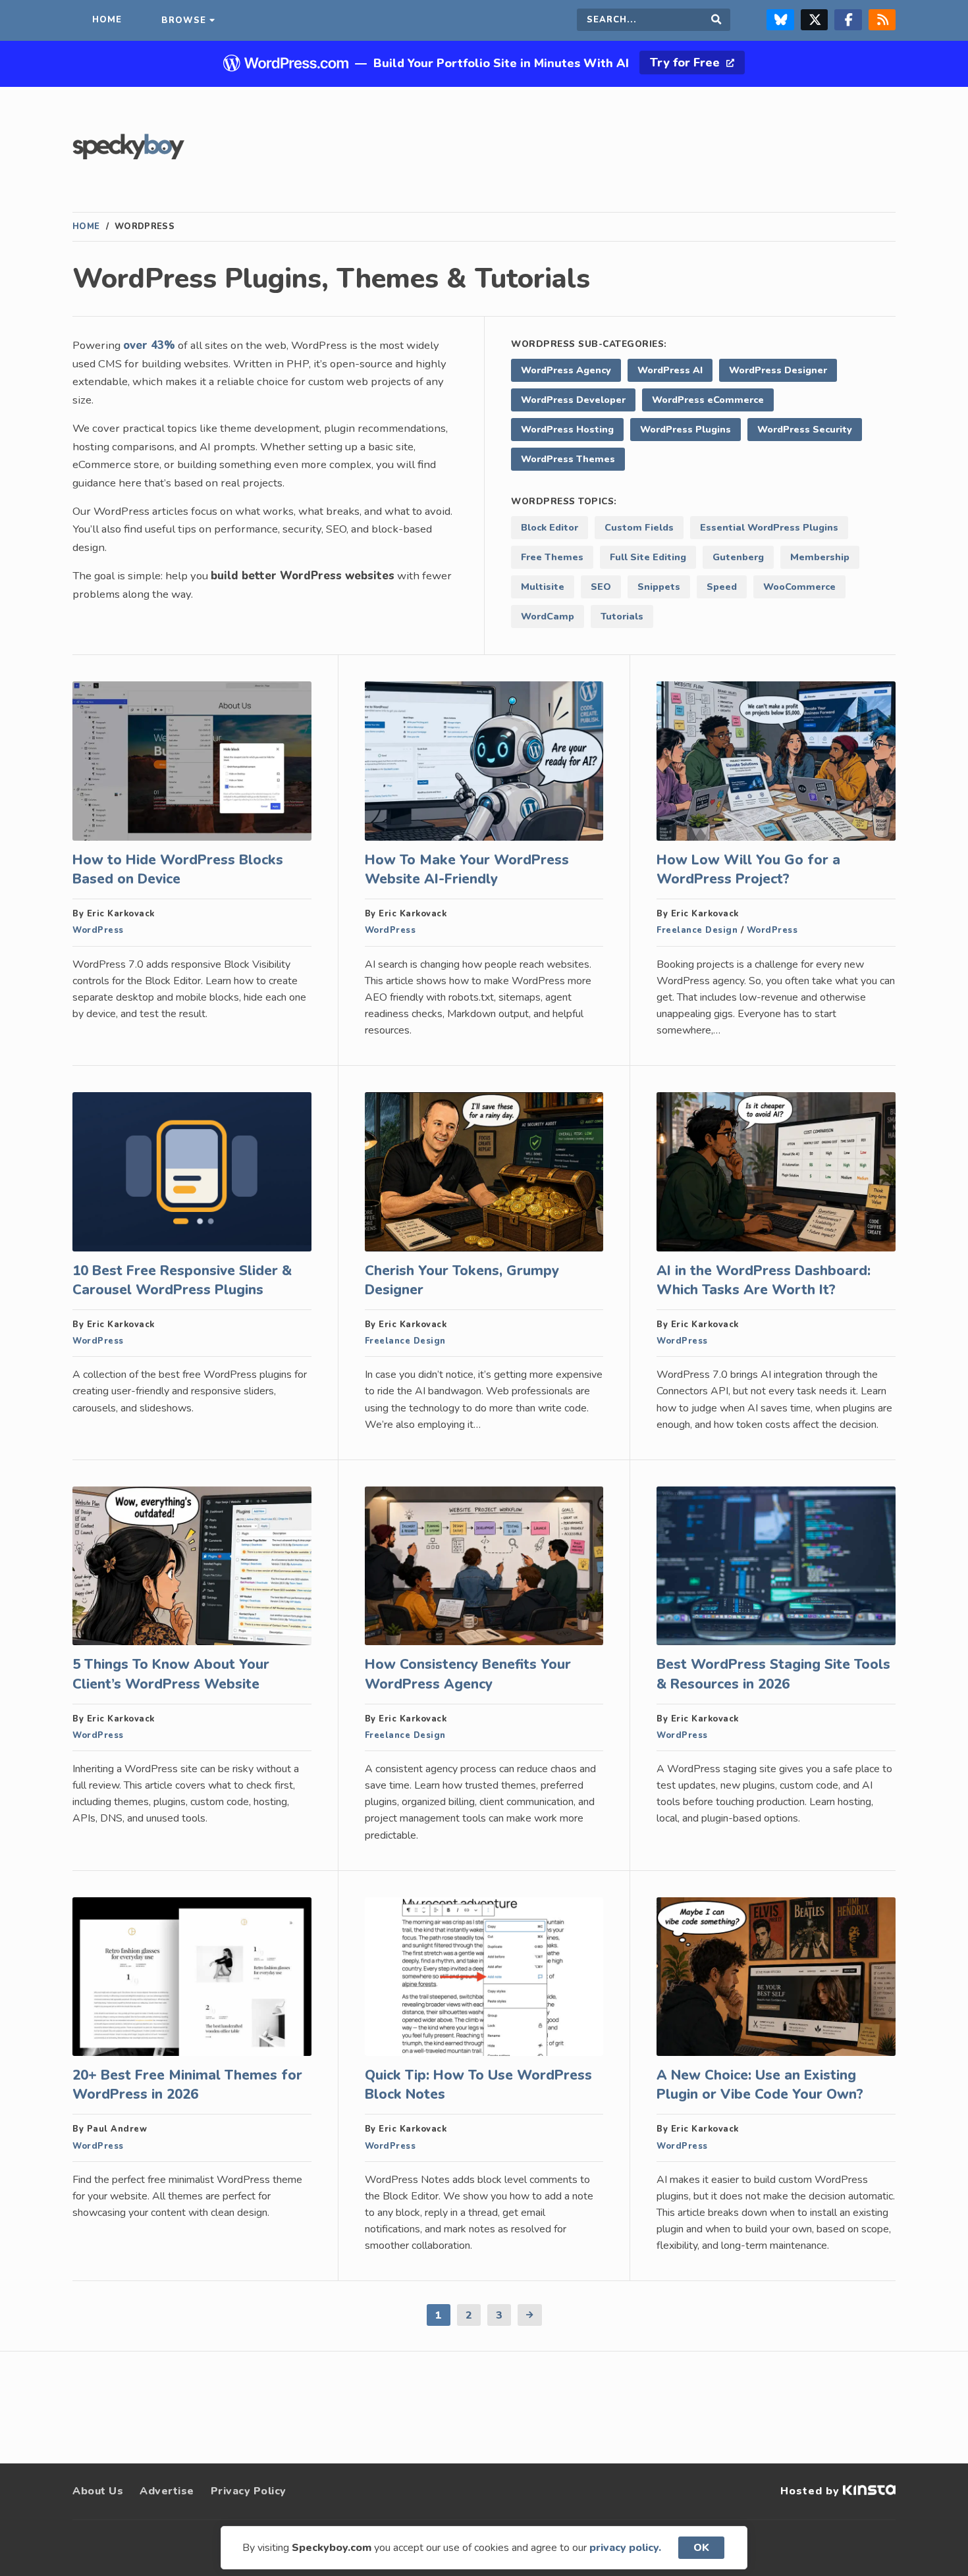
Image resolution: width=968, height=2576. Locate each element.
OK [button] (701, 2548)
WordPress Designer (778, 370)
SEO (601, 587)
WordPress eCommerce (708, 400)
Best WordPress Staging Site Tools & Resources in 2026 (773, 1674)
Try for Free (686, 63)
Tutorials (622, 616)
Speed (722, 587)
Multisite (543, 587)
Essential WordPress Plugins (769, 527)
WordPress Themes (568, 459)
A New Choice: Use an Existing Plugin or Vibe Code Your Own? (760, 2085)
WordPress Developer (573, 400)
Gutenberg (738, 557)
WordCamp (548, 616)
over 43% (149, 345)
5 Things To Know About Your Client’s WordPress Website (171, 1674)
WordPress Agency (566, 370)
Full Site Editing (648, 557)
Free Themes (552, 557)
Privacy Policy (249, 2491)
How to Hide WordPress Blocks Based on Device (178, 869)
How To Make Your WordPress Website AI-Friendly (467, 869)
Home (86, 226)
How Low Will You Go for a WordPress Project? (748, 869)
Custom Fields (639, 527)
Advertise (167, 2491)
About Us (98, 2491)
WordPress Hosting (567, 429)
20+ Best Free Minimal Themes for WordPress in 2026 (187, 2085)
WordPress (98, 930)
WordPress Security (805, 429)
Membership (820, 557)
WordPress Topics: (564, 501)
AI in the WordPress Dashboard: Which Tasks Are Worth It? (764, 1280)
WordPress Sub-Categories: (589, 344)
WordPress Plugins (686, 429)
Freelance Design (697, 930)
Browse (184, 20)
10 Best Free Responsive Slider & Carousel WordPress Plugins (182, 1280)
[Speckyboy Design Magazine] (128, 156)
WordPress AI (670, 370)
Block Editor (550, 527)
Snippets (659, 587)
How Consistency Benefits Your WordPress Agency (468, 1674)
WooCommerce (799, 587)
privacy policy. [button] (625, 2548)
